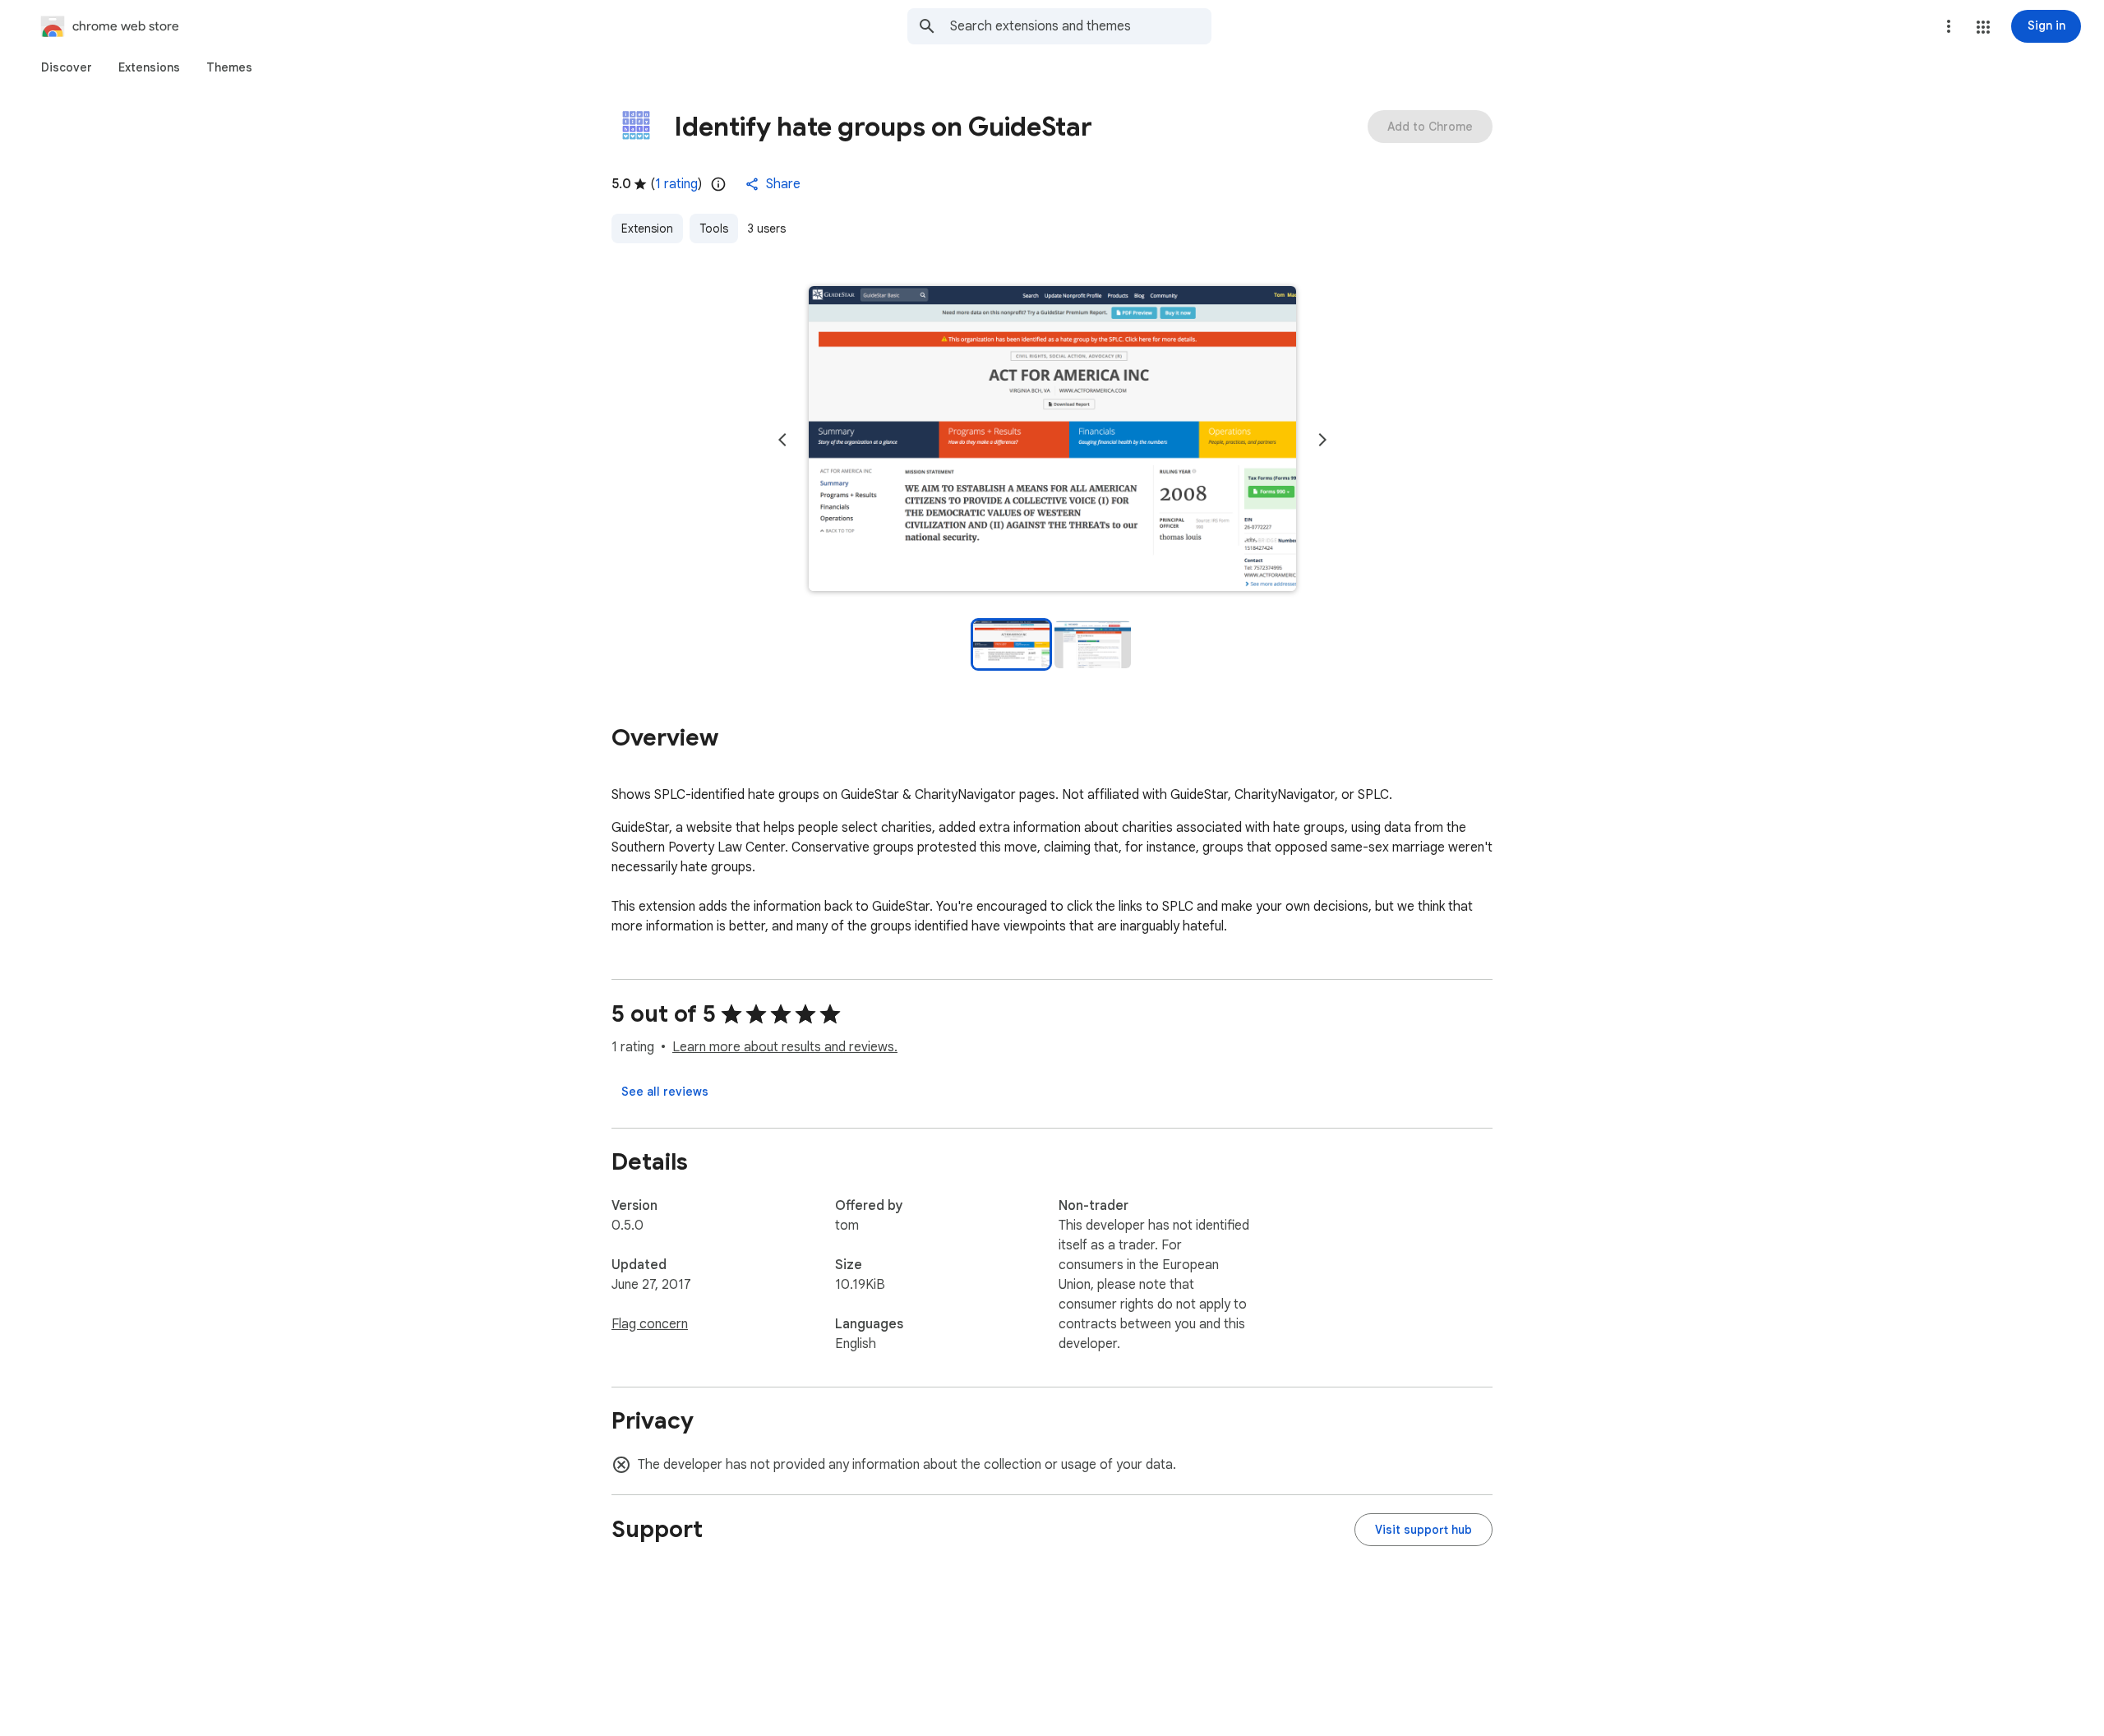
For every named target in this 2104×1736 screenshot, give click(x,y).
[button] (1983, 27)
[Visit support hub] (1423, 1530)
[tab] (67, 67)
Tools (714, 229)
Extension (647, 229)
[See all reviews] (665, 1092)
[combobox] (1081, 26)
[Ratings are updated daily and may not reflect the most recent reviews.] (718, 184)
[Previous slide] (782, 440)
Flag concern (650, 1324)
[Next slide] (1322, 440)
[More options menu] (1949, 26)
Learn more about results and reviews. (785, 1047)
